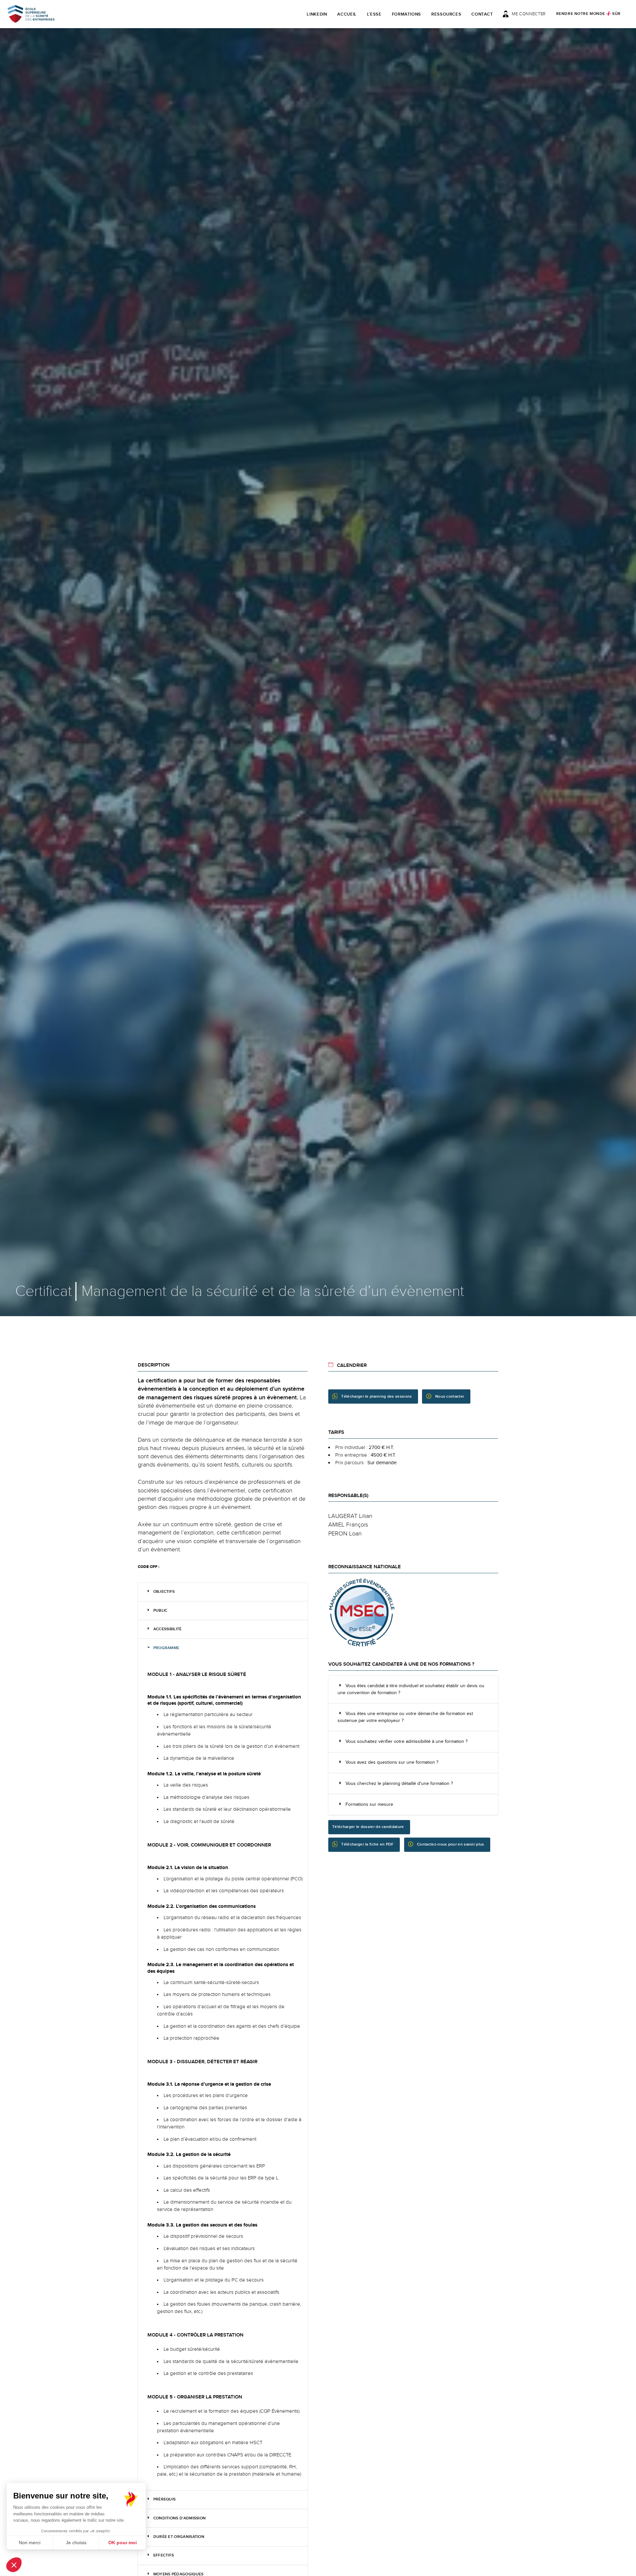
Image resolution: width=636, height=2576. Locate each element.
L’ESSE (374, 14)
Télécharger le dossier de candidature (368, 1827)
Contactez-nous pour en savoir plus (450, 1844)
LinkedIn (317, 14)
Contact (482, 14)
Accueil (347, 14)
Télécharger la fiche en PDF (367, 1844)
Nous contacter (450, 1396)
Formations (407, 14)
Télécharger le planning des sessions (376, 1396)
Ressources (446, 14)
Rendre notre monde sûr (588, 14)
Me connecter (529, 14)
